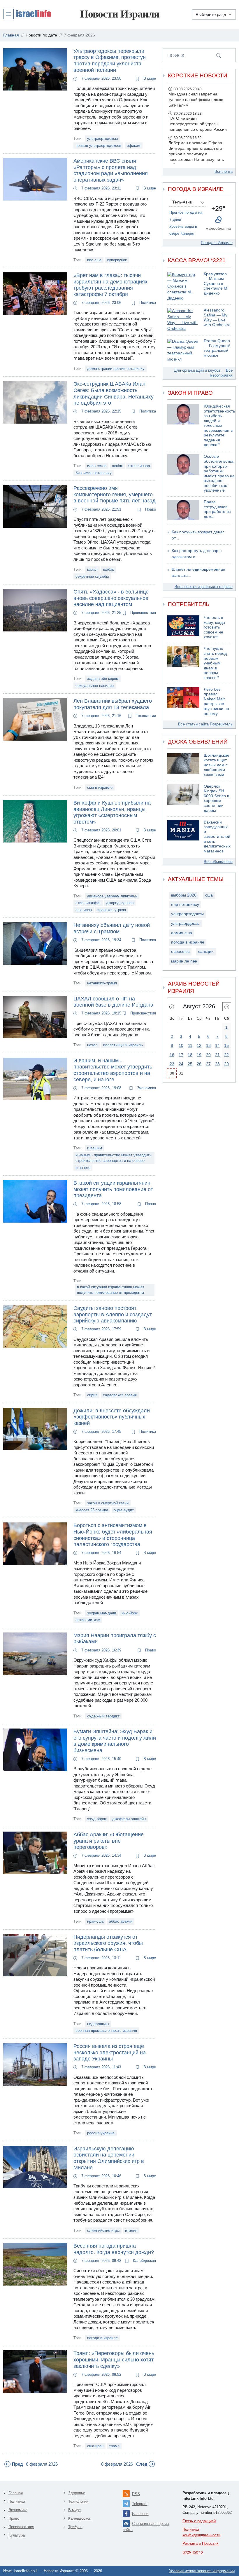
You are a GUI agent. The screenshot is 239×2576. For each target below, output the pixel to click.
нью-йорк (130, 1613)
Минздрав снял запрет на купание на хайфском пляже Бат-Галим (196, 100)
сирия (92, 1395)
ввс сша (94, 260)
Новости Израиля (120, 14)
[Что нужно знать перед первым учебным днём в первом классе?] (183, 663)
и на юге (83, 1168)
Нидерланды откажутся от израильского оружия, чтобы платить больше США (108, 1943)
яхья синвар (139, 466)
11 (190, 1045)
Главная (16, 2493)
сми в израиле (100, 787)
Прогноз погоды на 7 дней (186, 216)
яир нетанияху (185, 905)
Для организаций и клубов (197, 370)
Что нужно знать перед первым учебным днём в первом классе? (215, 663)
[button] (27, 14)
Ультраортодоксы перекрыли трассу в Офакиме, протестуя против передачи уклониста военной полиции (110, 61)
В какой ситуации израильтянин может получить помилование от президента (113, 1189)
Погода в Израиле (217, 243)
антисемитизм (88, 1620)
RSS (136, 2494)
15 (226, 1045)
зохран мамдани (102, 1613)
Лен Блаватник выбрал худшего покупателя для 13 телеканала (113, 704)
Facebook (140, 2514)
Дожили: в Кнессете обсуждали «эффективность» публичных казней (112, 1417)
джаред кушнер (120, 903)
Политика (147, 303)
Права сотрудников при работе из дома (217, 509)
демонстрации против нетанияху (116, 369)
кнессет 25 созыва (92, 1510)
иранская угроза (112, 910)
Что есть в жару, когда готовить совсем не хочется (214, 627)
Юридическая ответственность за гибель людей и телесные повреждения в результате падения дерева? (219, 425)
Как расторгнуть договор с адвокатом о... (197, 554)
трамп (114, 2446)
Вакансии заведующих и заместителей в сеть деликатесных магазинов (217, 837)
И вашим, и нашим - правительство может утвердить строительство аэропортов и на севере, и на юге (113, 1070)
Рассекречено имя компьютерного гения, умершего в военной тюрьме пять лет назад (115, 494)
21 (217, 1055)
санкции (206, 952)
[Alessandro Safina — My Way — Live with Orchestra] (183, 320)
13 (208, 1045)
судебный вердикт (103, 1716)
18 (190, 1055)
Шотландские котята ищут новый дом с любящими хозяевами (217, 765)
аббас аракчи (121, 1921)
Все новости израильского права (204, 587)
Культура (17, 2535)
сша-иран (84, 910)
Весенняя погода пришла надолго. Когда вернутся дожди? (114, 2249)
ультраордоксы (185, 924)
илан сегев (97, 466)
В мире (149, 78)
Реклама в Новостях (201, 2543)
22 (226, 1055)
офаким (134, 146)
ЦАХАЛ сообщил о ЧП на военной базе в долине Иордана (113, 1002)
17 (181, 1055)
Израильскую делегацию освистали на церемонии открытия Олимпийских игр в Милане (109, 2158)
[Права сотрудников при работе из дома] (183, 510)
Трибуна (75, 2527)
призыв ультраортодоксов (98, 146)
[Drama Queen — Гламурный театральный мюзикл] (183, 350)
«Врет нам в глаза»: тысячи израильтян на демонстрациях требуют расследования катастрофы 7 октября (110, 285)
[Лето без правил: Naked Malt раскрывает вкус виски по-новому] (183, 702)
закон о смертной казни (108, 1503)
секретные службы (92, 576)
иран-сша (95, 1921)
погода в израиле (102, 2338)
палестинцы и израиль (123, 1045)
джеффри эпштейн (129, 1819)
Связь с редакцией (199, 2521)
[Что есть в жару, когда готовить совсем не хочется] (183, 628)
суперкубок (117, 260)
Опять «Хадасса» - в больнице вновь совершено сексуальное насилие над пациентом (111, 598)
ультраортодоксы (102, 139)
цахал (92, 569)
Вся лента (224, 172)
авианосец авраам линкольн (112, 896)
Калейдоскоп (144, 2261)
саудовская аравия (120, 1395)
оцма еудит (124, 1510)
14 (217, 1045)
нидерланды (98, 2024)
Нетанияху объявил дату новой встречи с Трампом (112, 928)
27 (208, 1064)
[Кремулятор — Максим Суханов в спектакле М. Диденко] (183, 287)
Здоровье (77, 2493)
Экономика (146, 1088)
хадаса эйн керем (103, 679)
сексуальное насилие (95, 686)
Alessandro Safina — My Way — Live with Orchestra (217, 317)
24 (181, 1064)
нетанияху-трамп (102, 983)
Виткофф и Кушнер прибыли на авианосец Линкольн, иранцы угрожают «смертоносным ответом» (112, 812)
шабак (117, 466)
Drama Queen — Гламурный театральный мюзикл (217, 348)
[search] (219, 55)
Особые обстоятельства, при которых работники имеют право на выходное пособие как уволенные (219, 473)
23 (172, 1064)
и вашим (95, 1148)
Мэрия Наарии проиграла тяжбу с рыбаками (115, 1639)
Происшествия (143, 613)
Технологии (145, 716)
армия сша (182, 933)
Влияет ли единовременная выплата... (198, 572)
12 (199, 1045)
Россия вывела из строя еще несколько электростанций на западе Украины (110, 2052)
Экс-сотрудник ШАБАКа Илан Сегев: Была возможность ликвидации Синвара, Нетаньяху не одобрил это (114, 393)
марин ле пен (184, 961)
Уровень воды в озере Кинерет (183, 230)
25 (190, 1064)
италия (131, 2230)
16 (172, 1055)
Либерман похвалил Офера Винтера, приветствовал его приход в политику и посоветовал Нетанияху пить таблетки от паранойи (196, 154)
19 (199, 1055)
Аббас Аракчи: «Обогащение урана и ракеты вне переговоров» (109, 1841)
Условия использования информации (202, 2571)
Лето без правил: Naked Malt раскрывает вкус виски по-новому (217, 702)
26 (199, 1064)
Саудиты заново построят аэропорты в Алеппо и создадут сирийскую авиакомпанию (113, 1314)
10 (181, 1045)
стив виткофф (88, 903)
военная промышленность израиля (106, 2031)
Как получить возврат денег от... (198, 535)
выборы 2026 (184, 895)
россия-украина (101, 2133)
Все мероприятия (221, 373)
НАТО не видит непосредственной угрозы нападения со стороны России (198, 124)
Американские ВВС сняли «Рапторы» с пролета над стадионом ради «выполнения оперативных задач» (111, 170)
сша (209, 895)
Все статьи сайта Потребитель (205, 724)
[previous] (172, 1007)
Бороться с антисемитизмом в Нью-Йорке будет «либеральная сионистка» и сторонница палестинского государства (113, 1535)
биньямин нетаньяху (94, 473)
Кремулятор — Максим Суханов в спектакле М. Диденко (216, 284)
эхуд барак (97, 1819)
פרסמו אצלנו (193, 2552)
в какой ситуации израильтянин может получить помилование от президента (111, 1290)
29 (226, 1064)
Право (150, 509)
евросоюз (180, 952)
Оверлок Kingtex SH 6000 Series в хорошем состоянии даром (216, 798)
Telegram (140, 2504)
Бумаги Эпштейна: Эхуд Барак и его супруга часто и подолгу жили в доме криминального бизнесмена (115, 1741)
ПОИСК (176, 55)
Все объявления (218, 862)
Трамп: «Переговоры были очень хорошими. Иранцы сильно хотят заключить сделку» (114, 2360)
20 (208, 1055)
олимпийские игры (103, 2230)
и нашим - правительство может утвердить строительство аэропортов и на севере (114, 1158)
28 (217, 1064)
